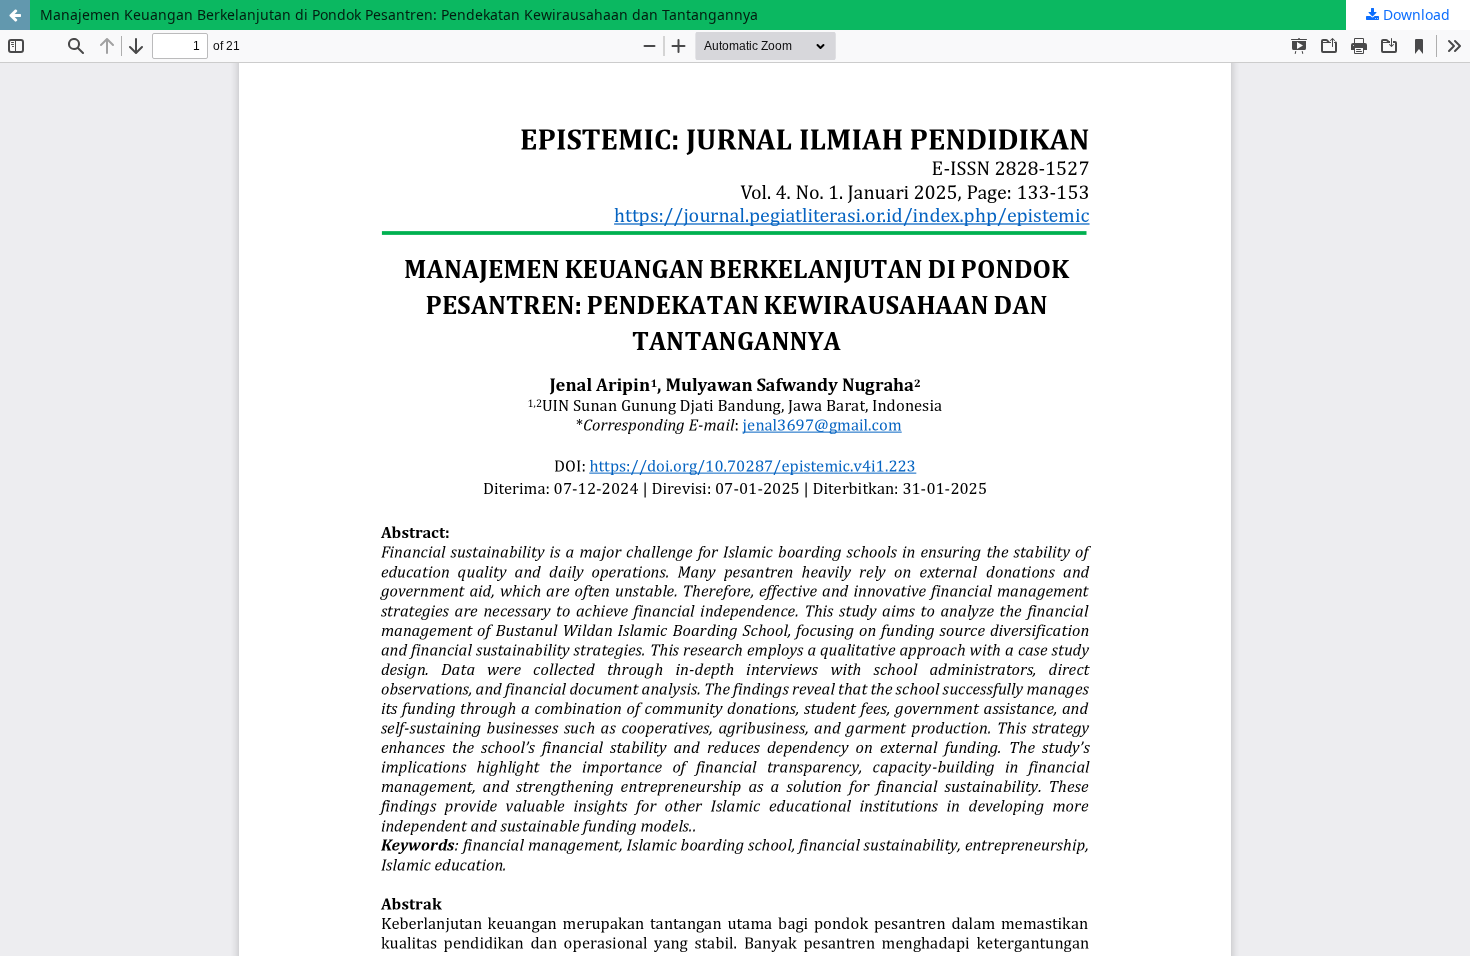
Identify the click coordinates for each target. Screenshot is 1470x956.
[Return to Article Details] (15, 15)
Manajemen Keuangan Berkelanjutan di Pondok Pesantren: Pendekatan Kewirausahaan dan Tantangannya (399, 14)
